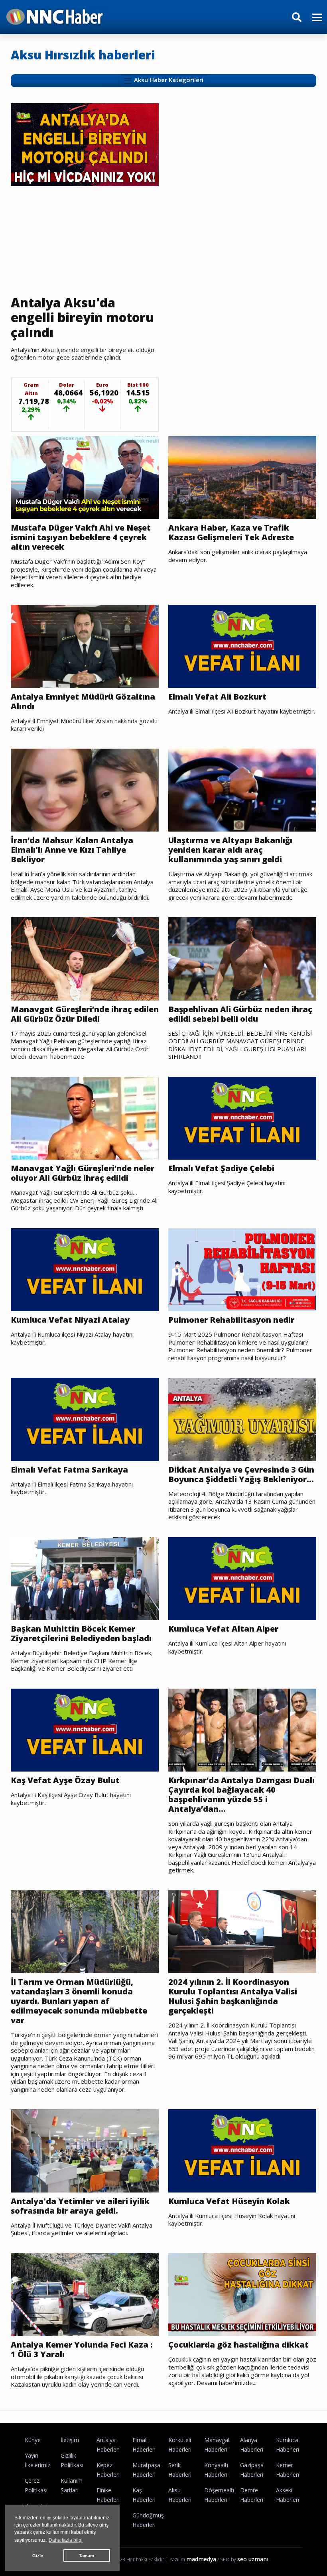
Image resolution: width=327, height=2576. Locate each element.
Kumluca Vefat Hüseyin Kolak (229, 2201)
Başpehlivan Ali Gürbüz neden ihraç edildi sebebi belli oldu (240, 1014)
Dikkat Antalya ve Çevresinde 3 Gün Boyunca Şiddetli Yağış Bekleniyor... (241, 1475)
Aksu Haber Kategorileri (168, 80)
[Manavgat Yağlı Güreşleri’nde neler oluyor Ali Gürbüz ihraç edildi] (85, 1117)
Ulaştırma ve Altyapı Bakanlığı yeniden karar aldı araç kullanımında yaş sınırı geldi (230, 850)
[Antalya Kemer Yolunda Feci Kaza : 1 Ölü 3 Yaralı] (85, 2294)
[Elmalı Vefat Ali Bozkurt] (242, 646)
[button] (314, 22)
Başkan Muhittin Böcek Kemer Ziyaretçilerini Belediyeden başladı (81, 1634)
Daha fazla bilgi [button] (66, 2540)
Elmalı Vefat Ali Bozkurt (217, 697)
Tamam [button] (87, 2556)
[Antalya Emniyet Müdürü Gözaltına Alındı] (85, 646)
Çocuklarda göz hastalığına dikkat (238, 2345)
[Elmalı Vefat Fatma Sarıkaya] (85, 1419)
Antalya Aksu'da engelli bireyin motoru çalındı (82, 318)
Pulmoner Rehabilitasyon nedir (231, 1320)
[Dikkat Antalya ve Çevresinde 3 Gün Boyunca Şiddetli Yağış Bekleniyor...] (242, 1419)
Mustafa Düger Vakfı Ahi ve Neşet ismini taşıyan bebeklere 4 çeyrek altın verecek (81, 537)
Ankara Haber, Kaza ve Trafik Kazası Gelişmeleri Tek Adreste (231, 533)
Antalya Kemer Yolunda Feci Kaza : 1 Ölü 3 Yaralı (82, 2350)
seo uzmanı (253, 2559)
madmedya (201, 2559)
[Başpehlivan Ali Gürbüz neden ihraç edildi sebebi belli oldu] (242, 958)
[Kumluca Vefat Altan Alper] (242, 1578)
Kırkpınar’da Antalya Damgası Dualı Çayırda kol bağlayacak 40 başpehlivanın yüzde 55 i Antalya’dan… (241, 1795)
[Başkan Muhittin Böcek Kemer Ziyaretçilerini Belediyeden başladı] (85, 1578)
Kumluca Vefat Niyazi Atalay (70, 1320)
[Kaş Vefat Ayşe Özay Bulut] (85, 1729)
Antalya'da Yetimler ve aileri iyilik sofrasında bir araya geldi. (80, 2206)
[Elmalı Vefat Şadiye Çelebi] (242, 1117)
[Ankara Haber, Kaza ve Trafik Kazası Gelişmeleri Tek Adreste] (242, 477)
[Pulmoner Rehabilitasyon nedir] (242, 1269)
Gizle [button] (38, 2556)
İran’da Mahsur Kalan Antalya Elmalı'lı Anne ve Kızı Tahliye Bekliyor (72, 850)
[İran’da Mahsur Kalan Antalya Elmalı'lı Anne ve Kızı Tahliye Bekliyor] (85, 789)
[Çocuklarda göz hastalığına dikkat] (242, 2294)
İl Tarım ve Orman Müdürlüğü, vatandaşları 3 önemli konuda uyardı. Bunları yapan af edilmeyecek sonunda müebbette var (79, 2001)
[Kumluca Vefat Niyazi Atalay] (85, 1269)
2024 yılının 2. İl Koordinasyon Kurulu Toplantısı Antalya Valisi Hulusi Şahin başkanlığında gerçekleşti (233, 1996)
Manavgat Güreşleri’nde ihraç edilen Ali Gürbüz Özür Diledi (85, 1014)
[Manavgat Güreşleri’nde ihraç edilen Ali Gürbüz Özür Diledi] (85, 958)
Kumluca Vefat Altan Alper (223, 1629)
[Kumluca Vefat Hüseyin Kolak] (242, 2150)
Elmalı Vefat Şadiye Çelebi (221, 1168)
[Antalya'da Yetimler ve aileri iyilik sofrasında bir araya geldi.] (85, 2150)
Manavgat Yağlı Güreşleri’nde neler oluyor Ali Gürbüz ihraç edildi (83, 1173)
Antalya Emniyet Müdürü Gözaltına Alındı (83, 702)
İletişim (70, 2440)
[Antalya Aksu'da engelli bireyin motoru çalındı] (85, 144)
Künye (33, 2440)
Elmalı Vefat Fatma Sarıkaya (69, 1470)
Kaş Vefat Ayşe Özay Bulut (65, 1780)
